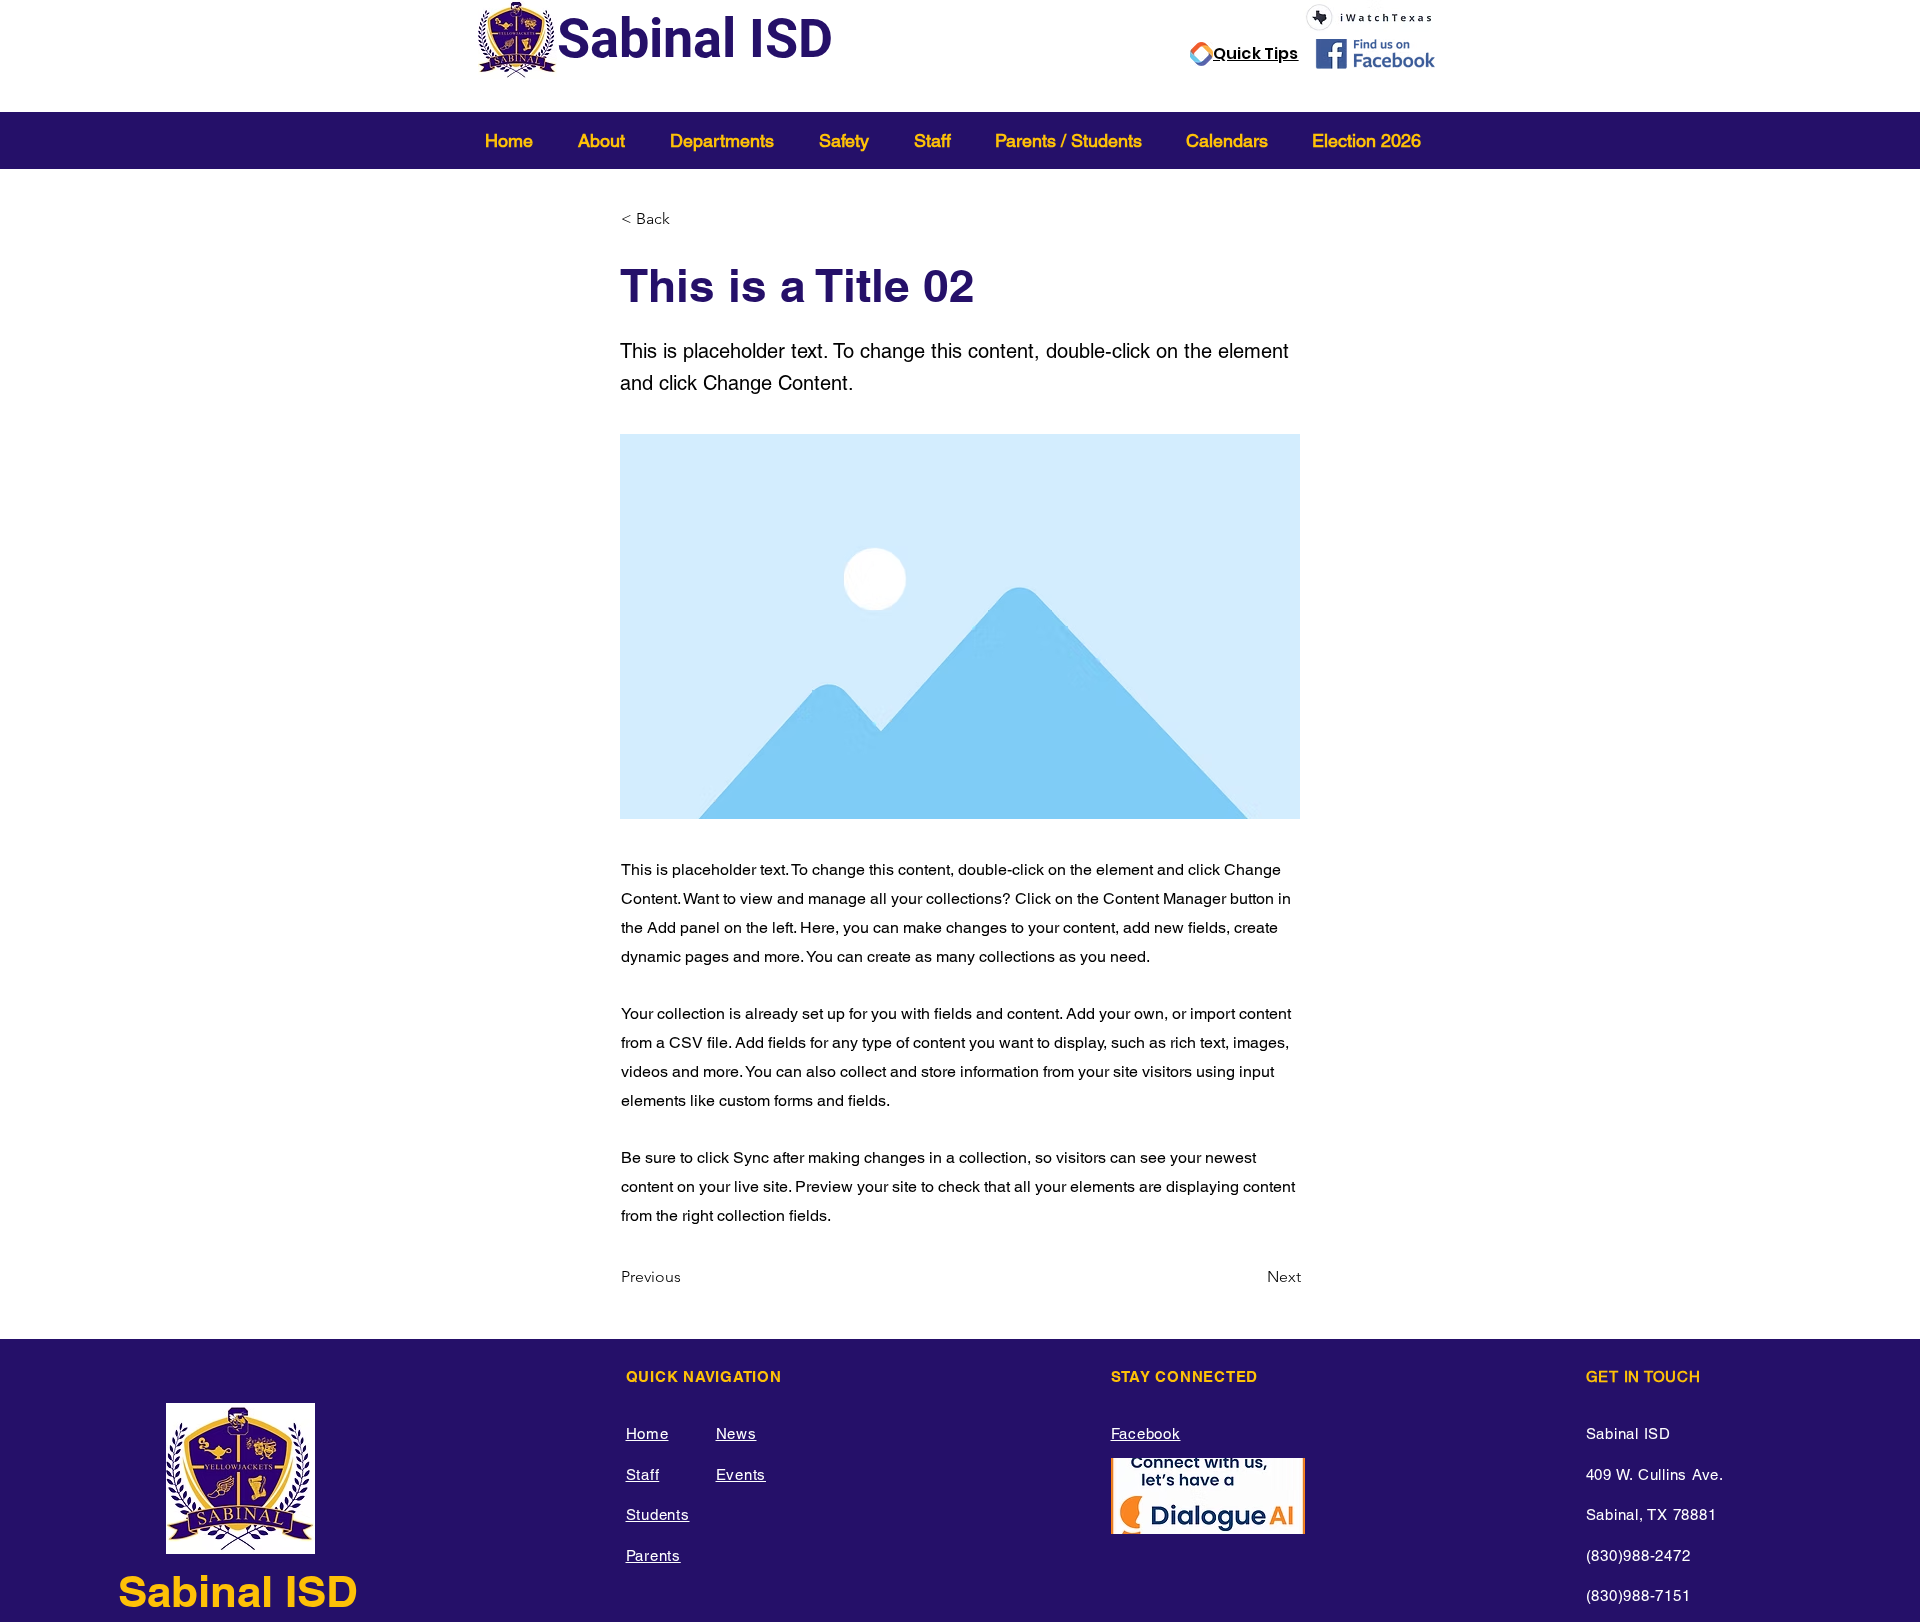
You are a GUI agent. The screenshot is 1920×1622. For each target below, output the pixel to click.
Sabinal (201, 1591)
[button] (609, 140)
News (736, 1433)
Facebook (1146, 1433)
